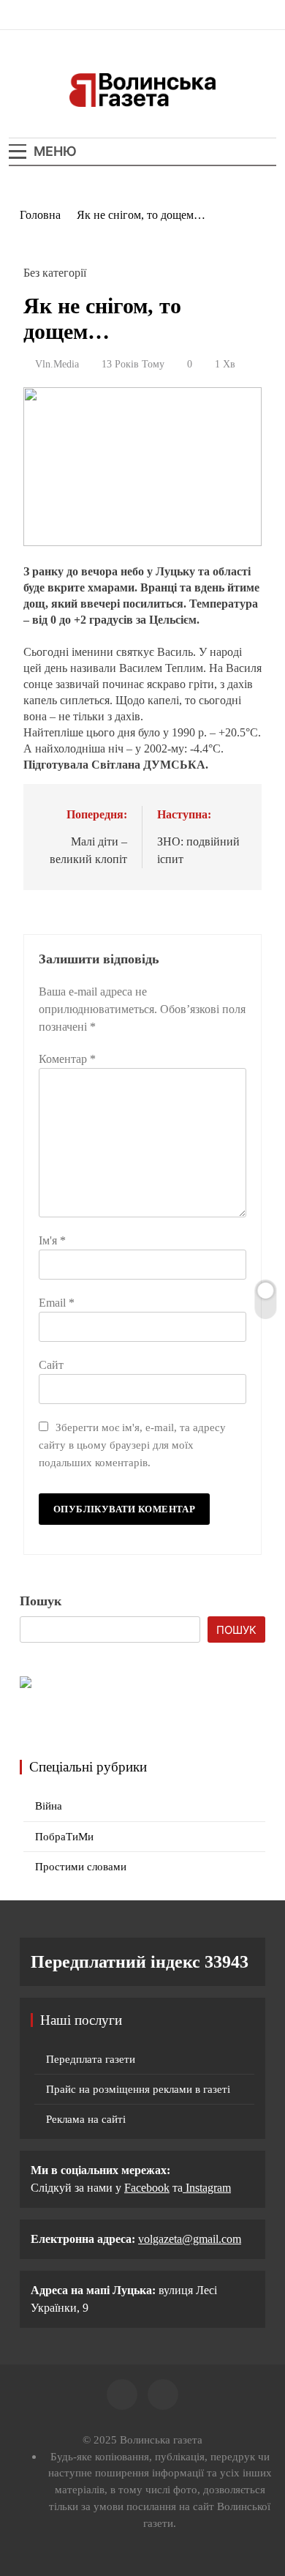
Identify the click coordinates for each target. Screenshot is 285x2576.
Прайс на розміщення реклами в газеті (138, 2089)
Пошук (41, 1601)
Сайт (51, 1365)
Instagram (207, 2188)
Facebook (147, 2188)
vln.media (57, 364)
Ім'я (52, 1240)
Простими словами (81, 1867)
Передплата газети (91, 2059)
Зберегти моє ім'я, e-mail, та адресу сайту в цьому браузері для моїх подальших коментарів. (132, 1445)
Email (57, 1303)
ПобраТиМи (64, 1837)
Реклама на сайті (86, 2119)
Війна (49, 1806)
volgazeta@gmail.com (190, 2239)
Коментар (67, 1059)
